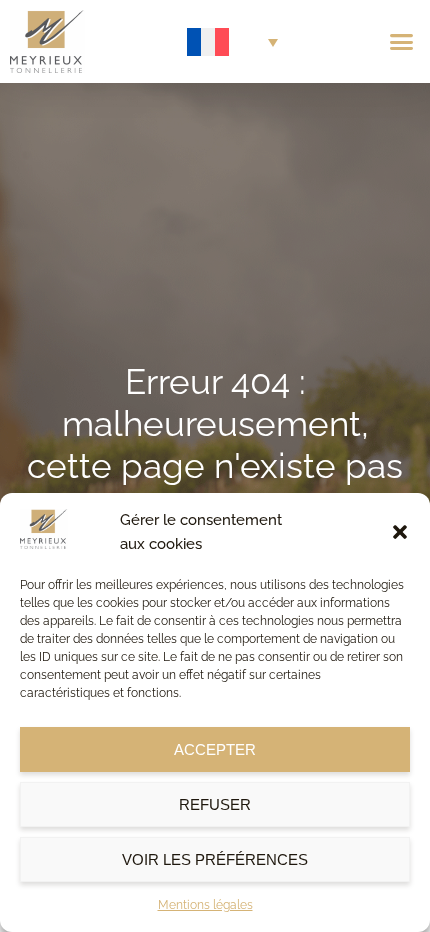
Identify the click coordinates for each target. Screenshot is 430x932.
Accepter (215, 749)
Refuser (215, 804)
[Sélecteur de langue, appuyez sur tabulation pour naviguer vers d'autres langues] (232, 42)
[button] (400, 532)
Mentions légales (205, 905)
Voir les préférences (215, 859)
